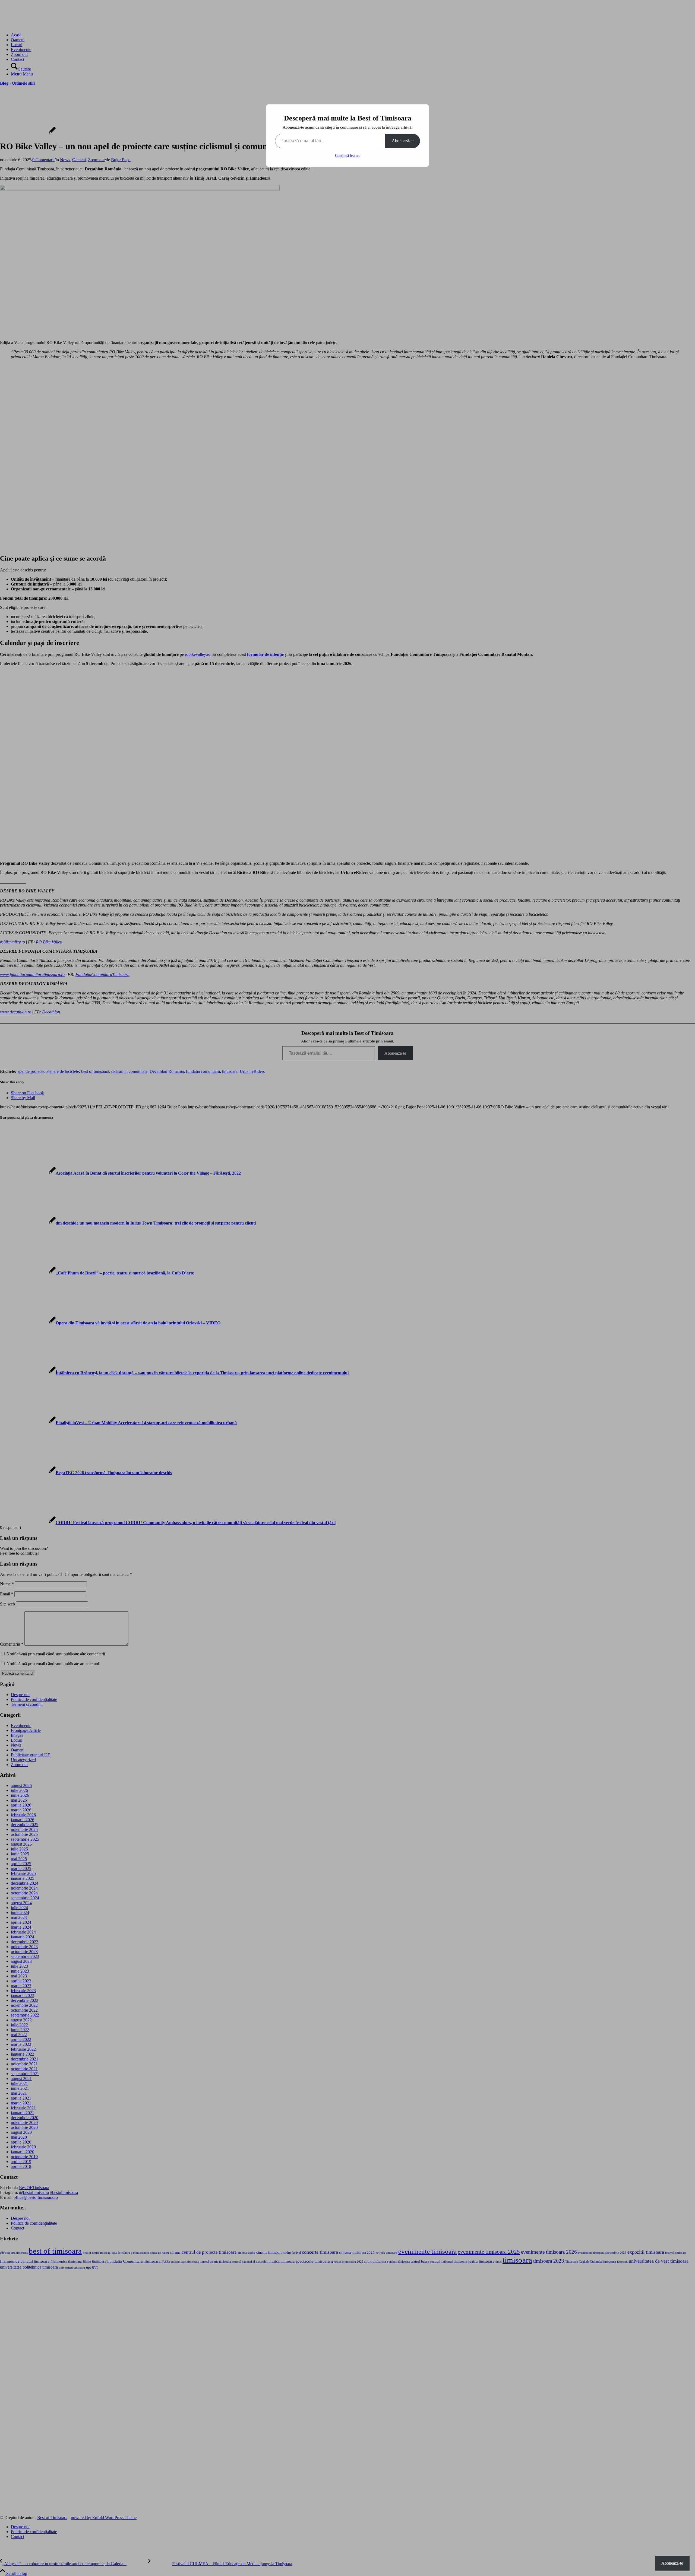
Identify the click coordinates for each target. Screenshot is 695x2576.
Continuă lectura (348, 156)
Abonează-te (403, 141)
